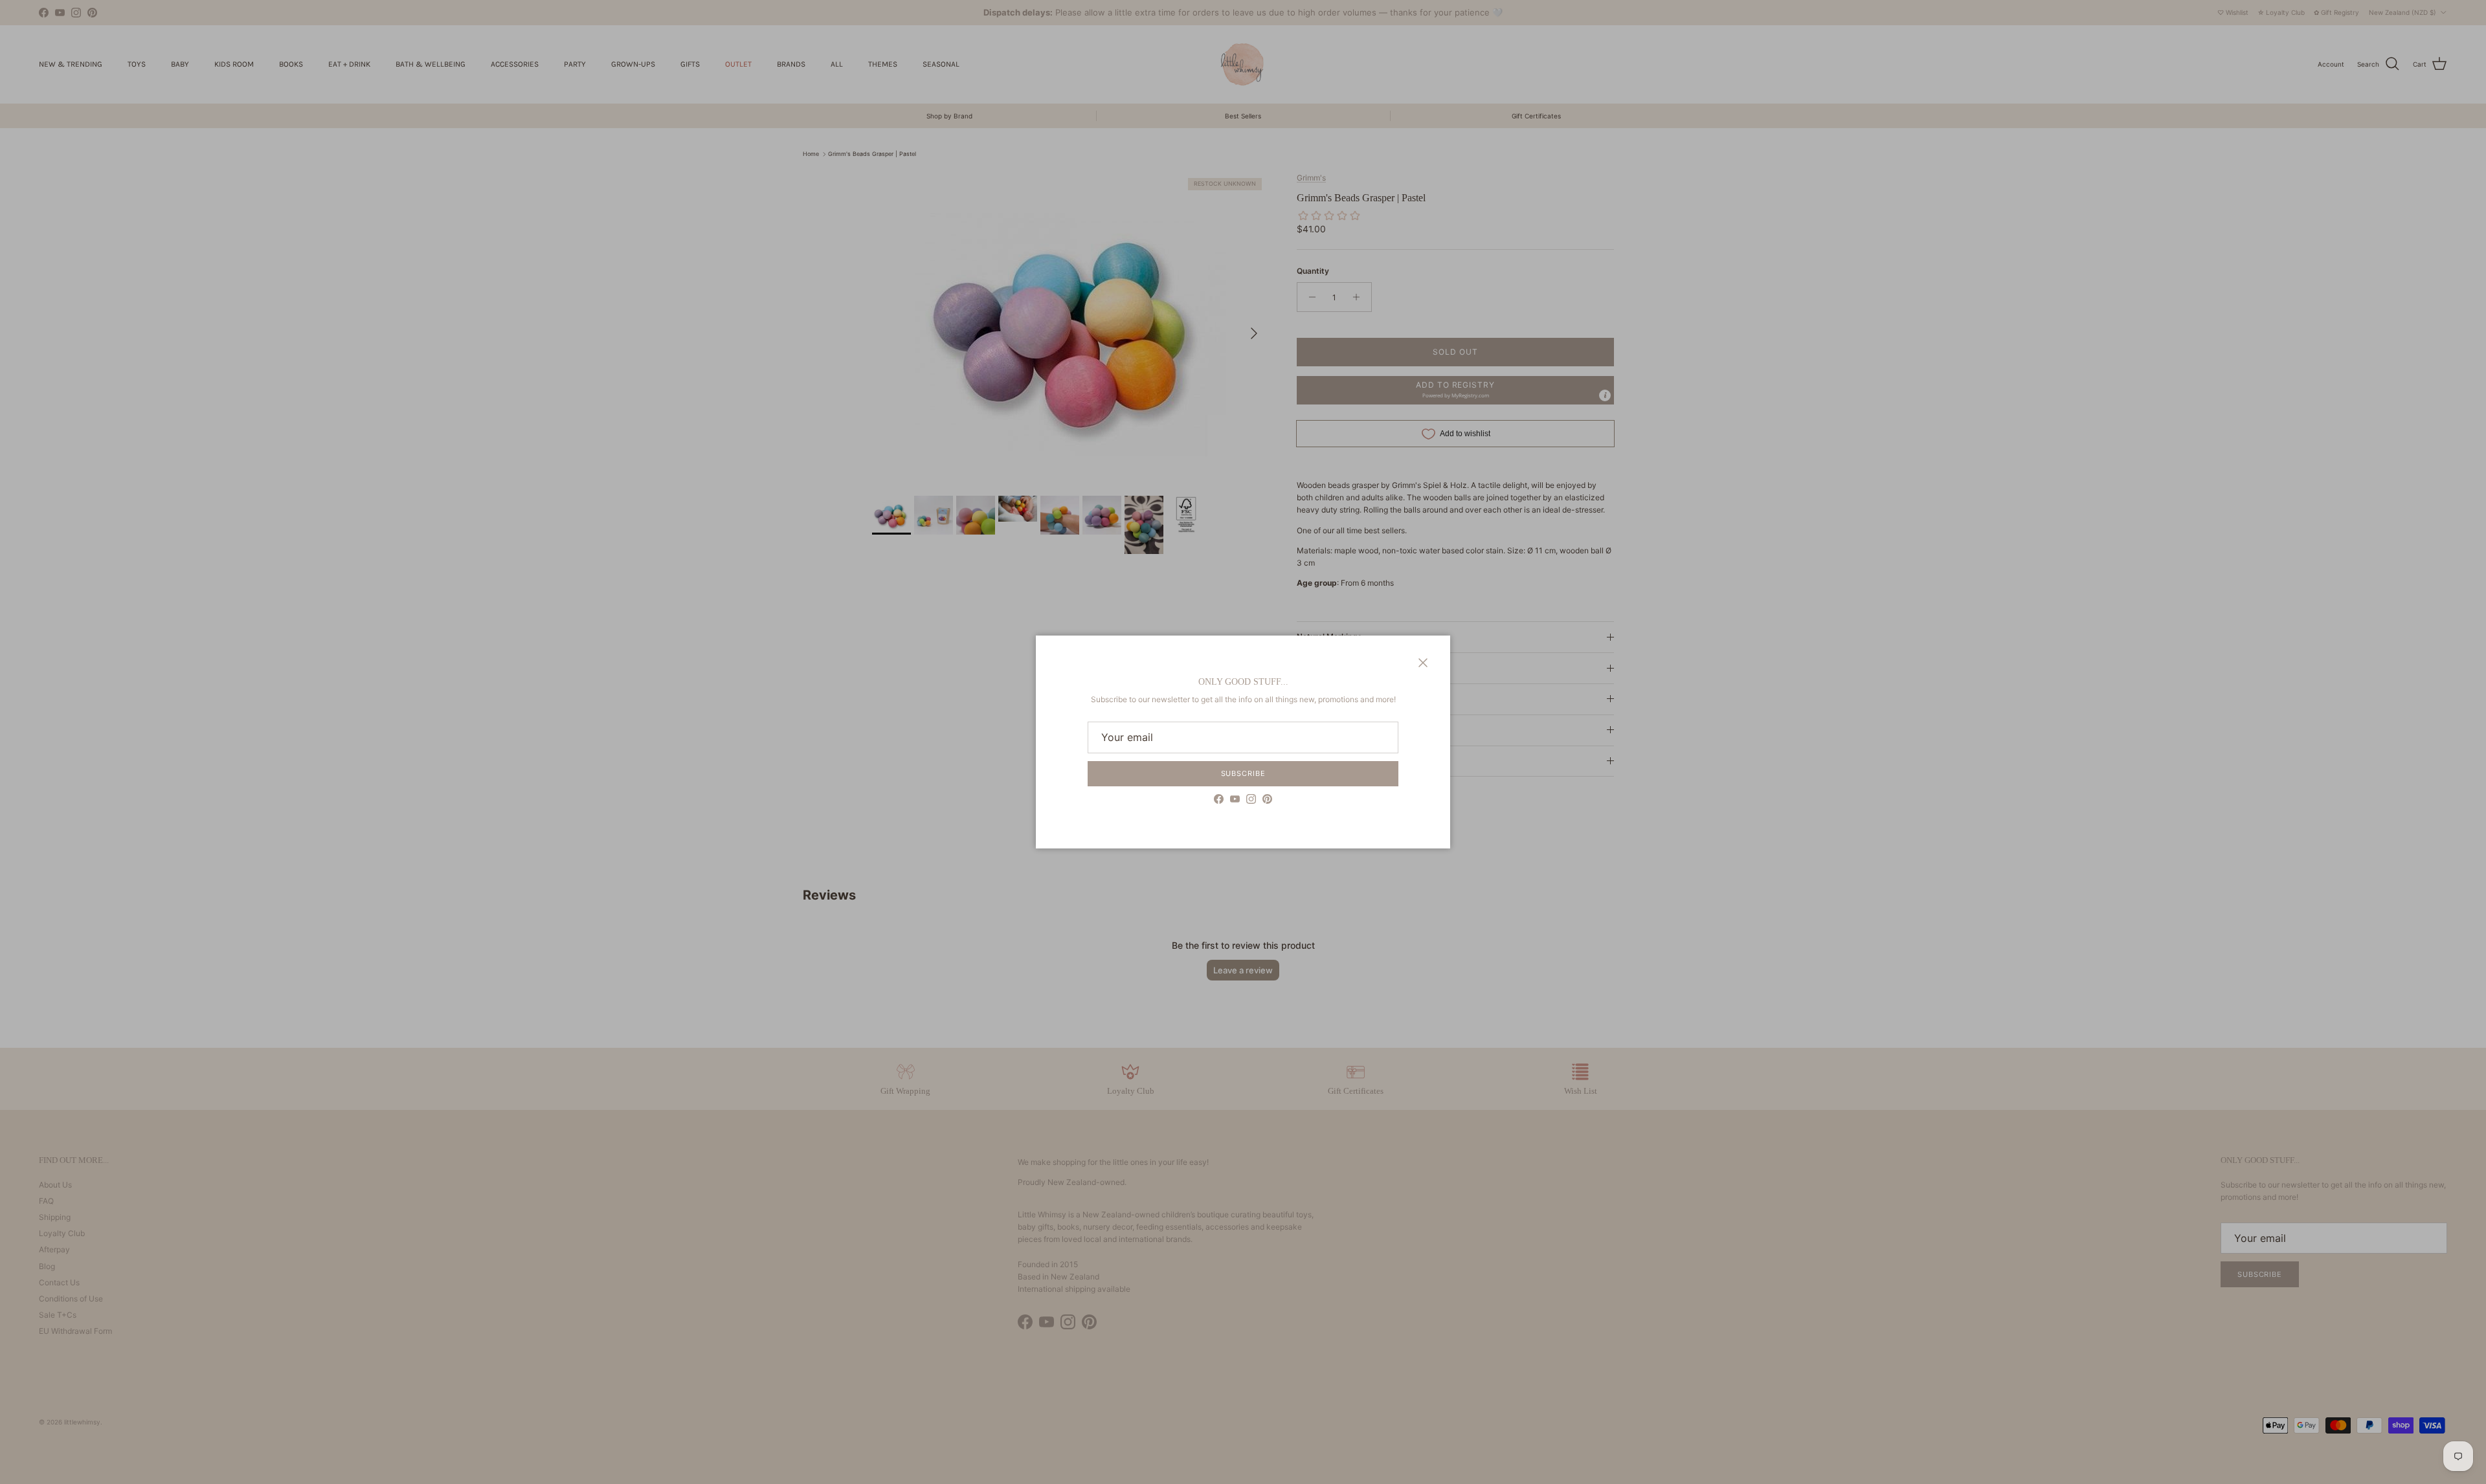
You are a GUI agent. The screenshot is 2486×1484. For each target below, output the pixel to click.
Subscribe (1243, 773)
